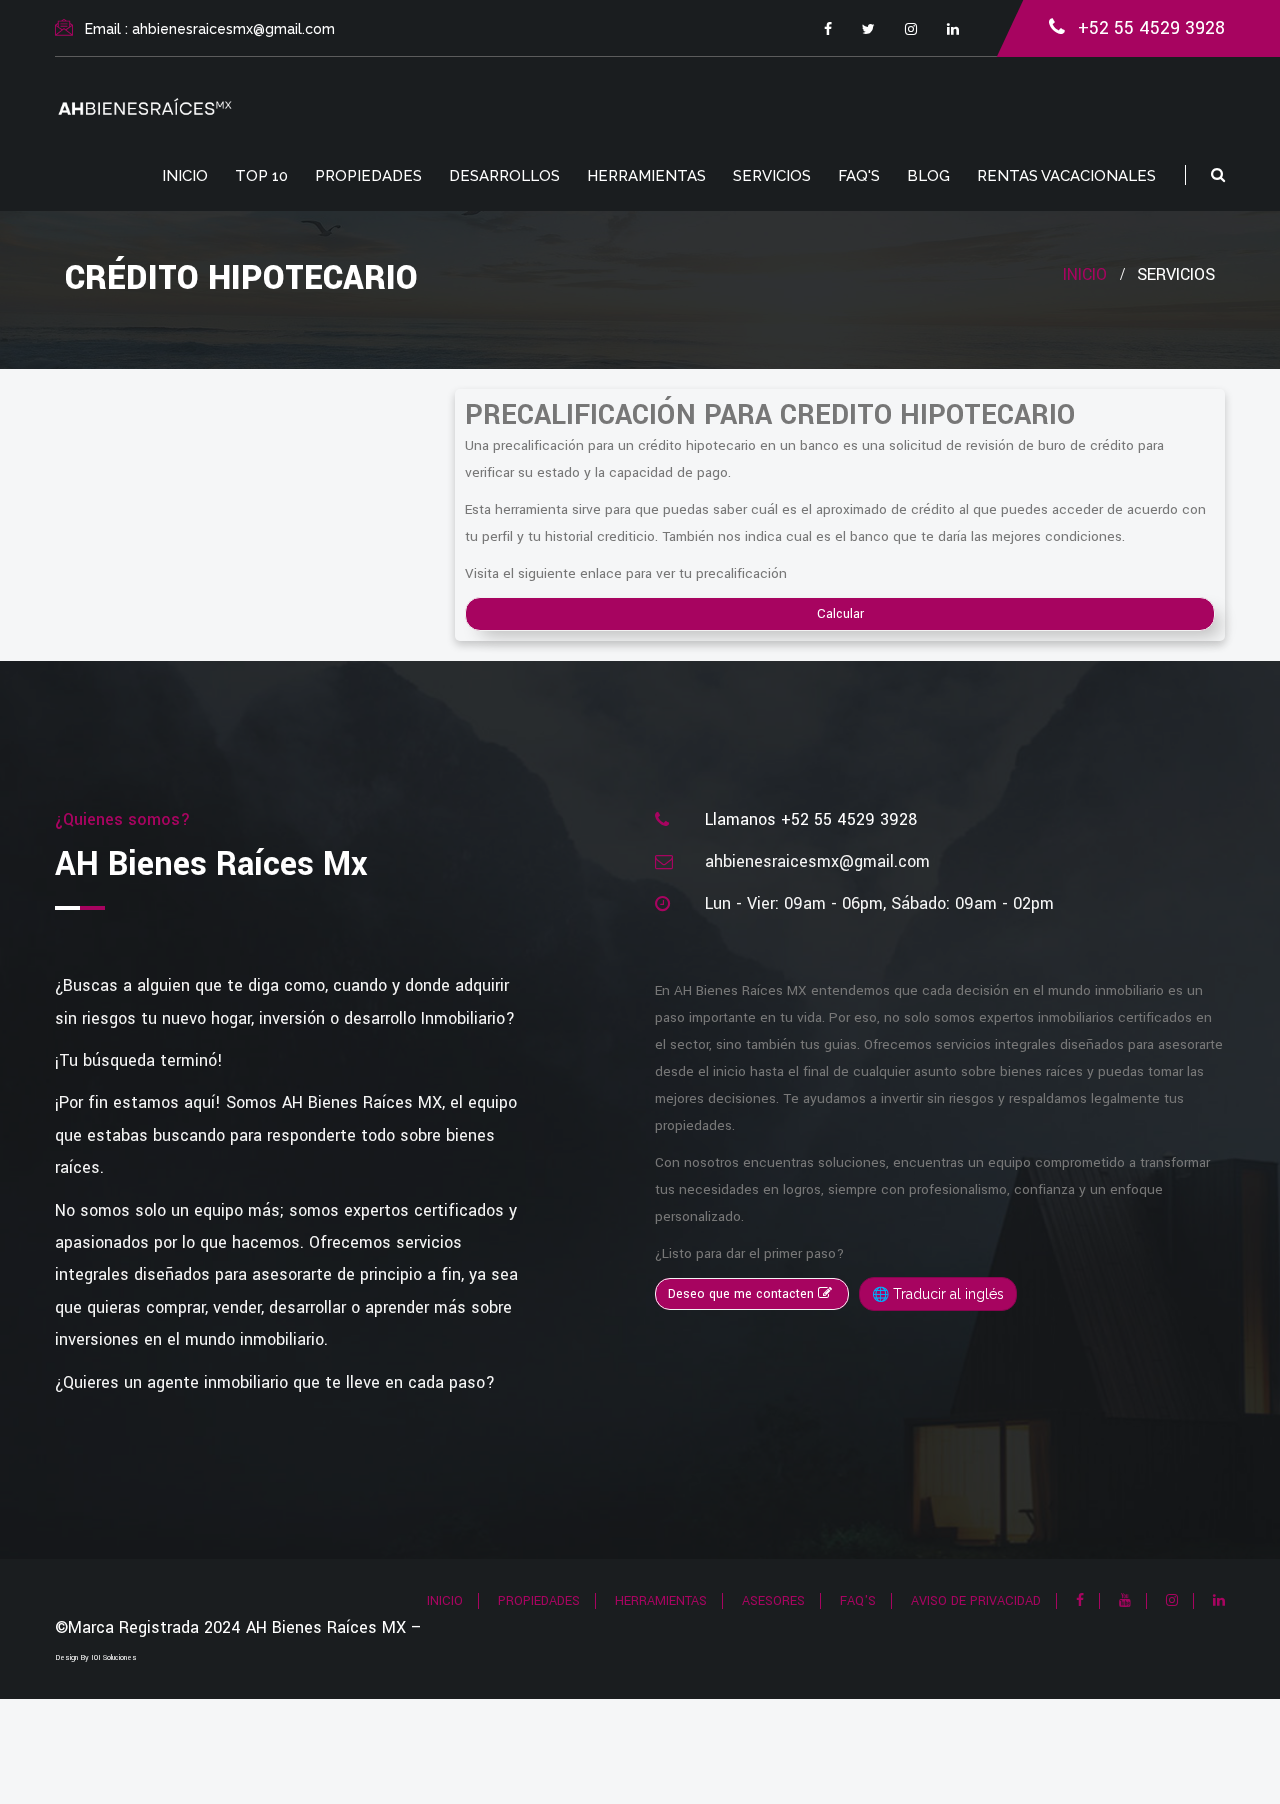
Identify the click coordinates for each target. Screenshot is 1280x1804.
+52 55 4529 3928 (1151, 28)
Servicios (772, 176)
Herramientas (646, 176)
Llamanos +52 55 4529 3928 (811, 819)
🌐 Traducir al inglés (938, 1294)
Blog (928, 176)
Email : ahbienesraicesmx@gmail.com (210, 29)
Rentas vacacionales (1066, 176)
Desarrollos (504, 176)
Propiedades (368, 176)
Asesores (773, 1601)
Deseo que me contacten (743, 1294)
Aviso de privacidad (976, 1601)
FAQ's (859, 176)
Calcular (840, 614)
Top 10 (261, 176)
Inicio (185, 176)
